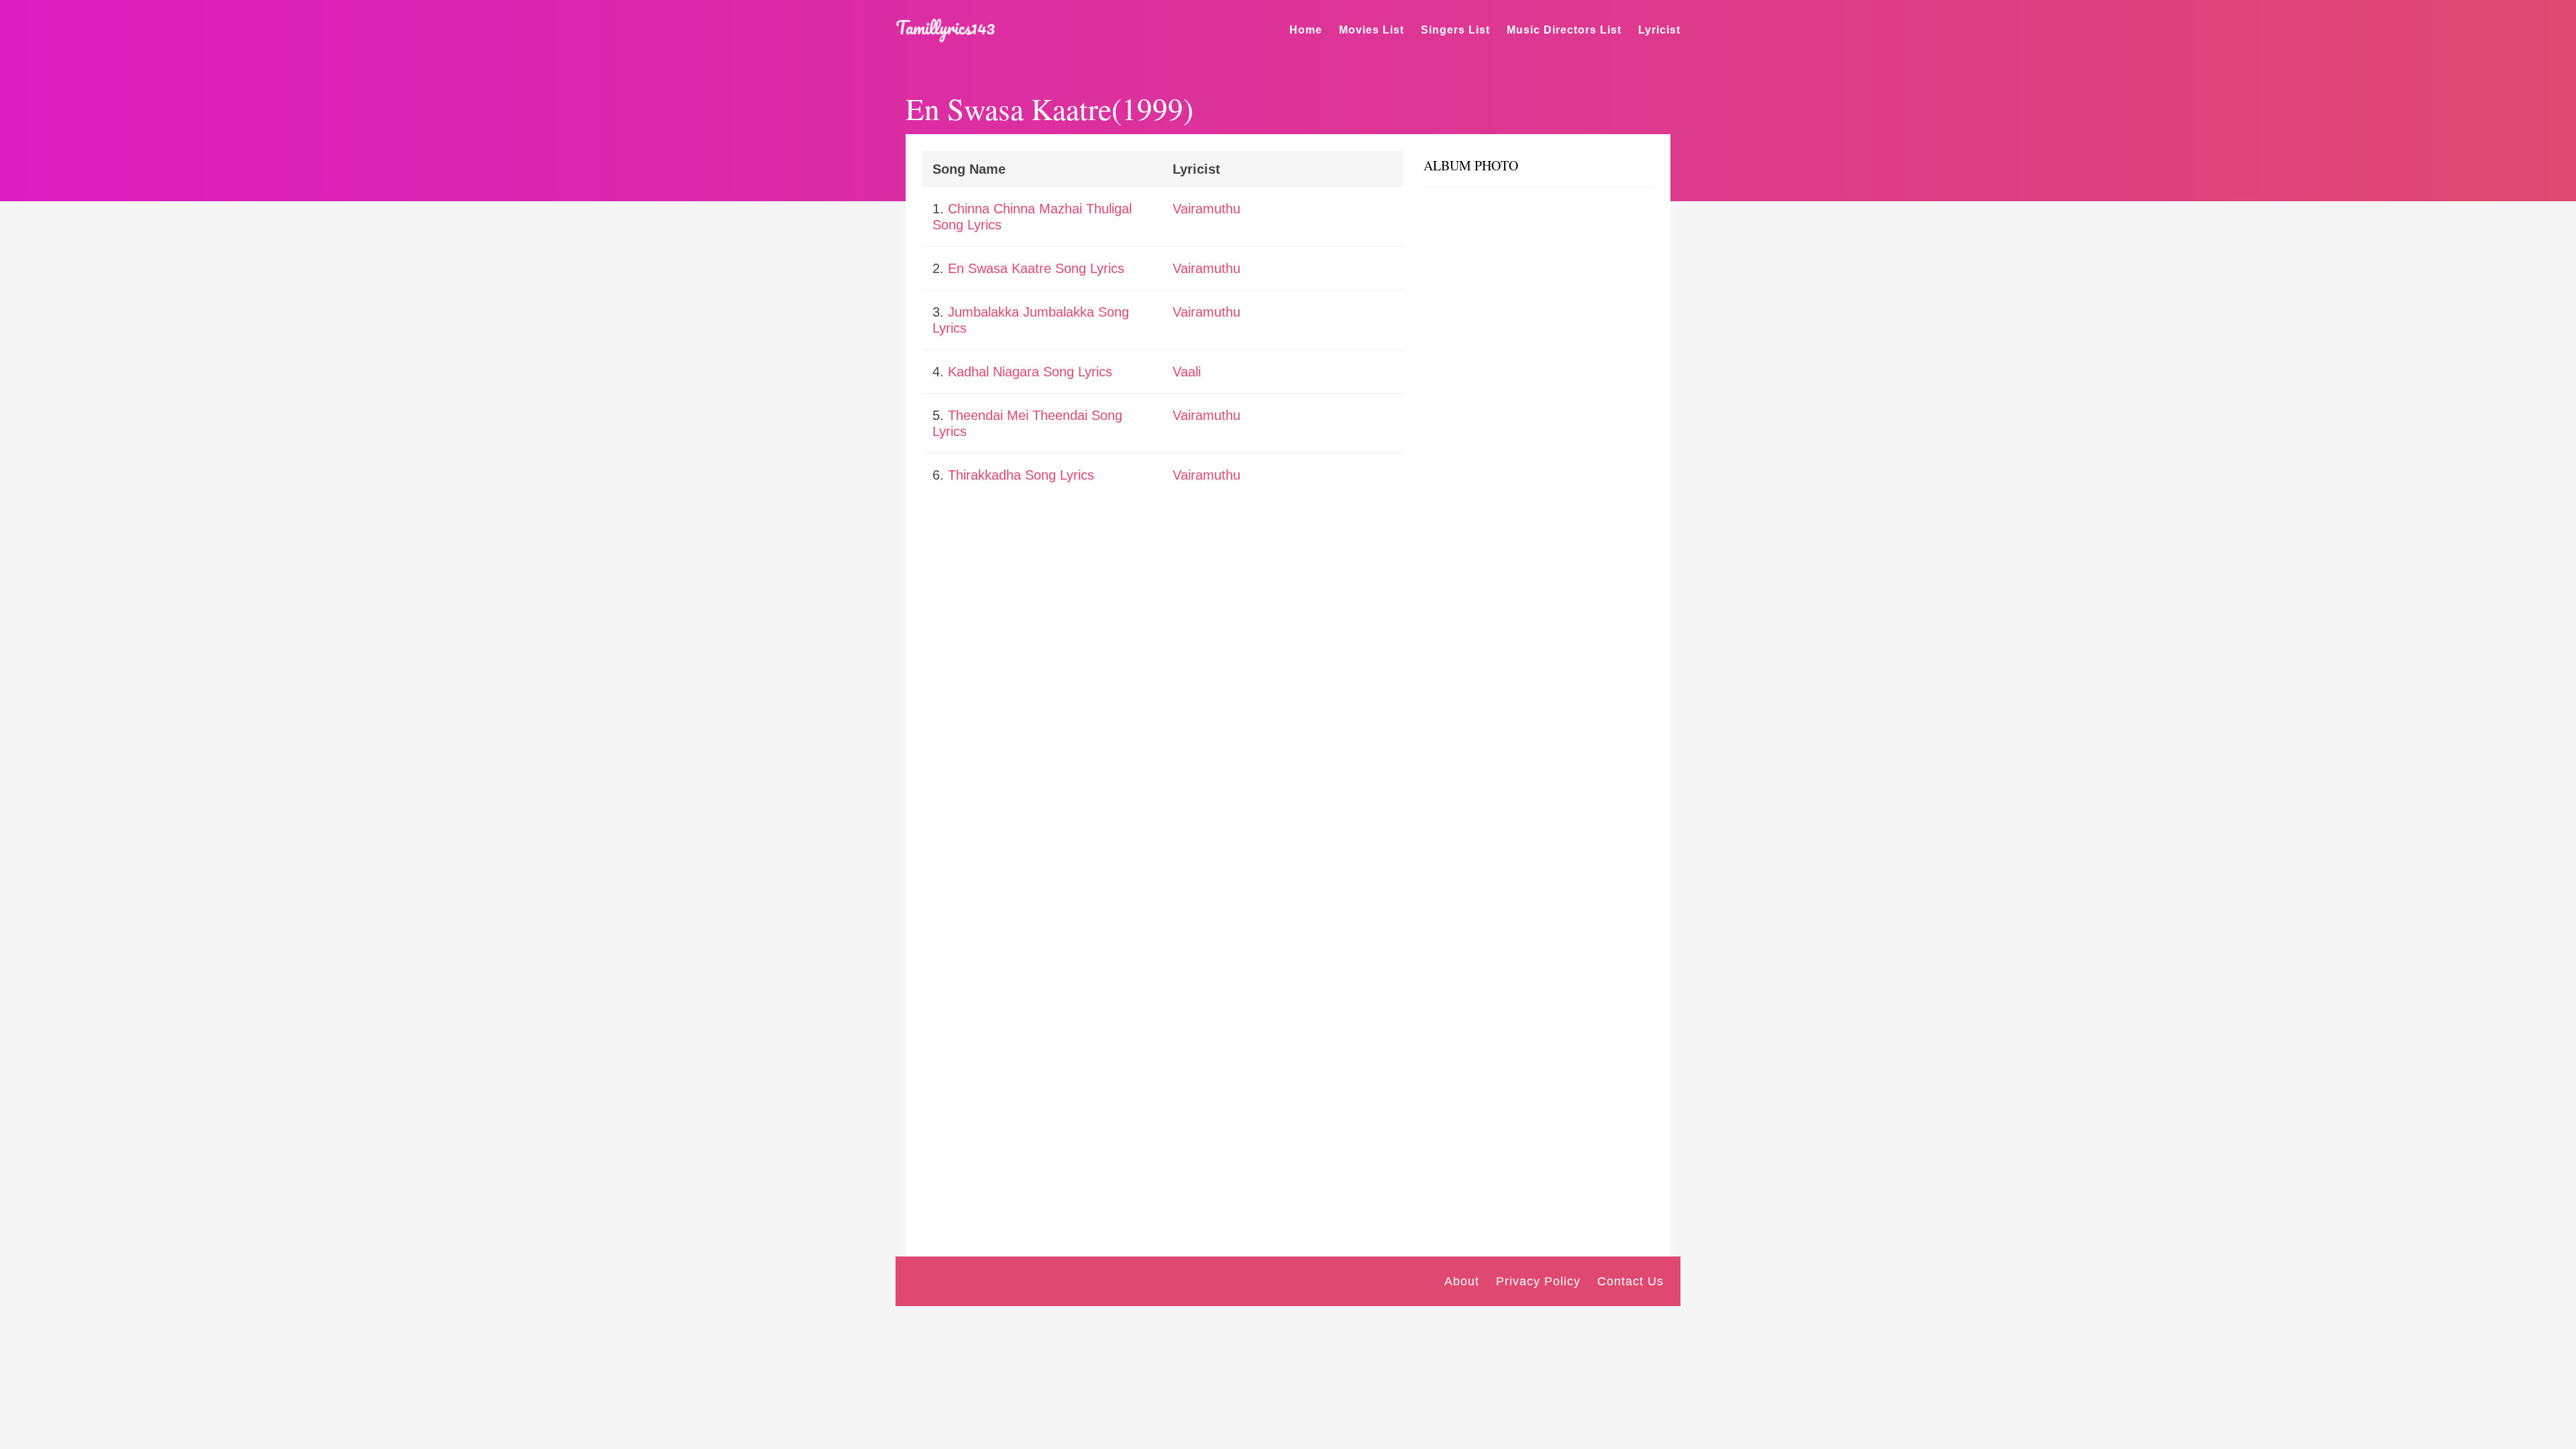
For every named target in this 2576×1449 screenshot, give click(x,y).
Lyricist (1659, 30)
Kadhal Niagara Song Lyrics (1030, 372)
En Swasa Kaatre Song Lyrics (1036, 268)
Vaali (1187, 372)
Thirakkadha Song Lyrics (1021, 475)
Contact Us (1630, 1281)
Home (1306, 30)
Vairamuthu (1206, 209)
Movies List (1372, 30)
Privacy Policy (1538, 1281)
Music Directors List (1564, 30)
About (1462, 1281)
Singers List (1455, 30)
